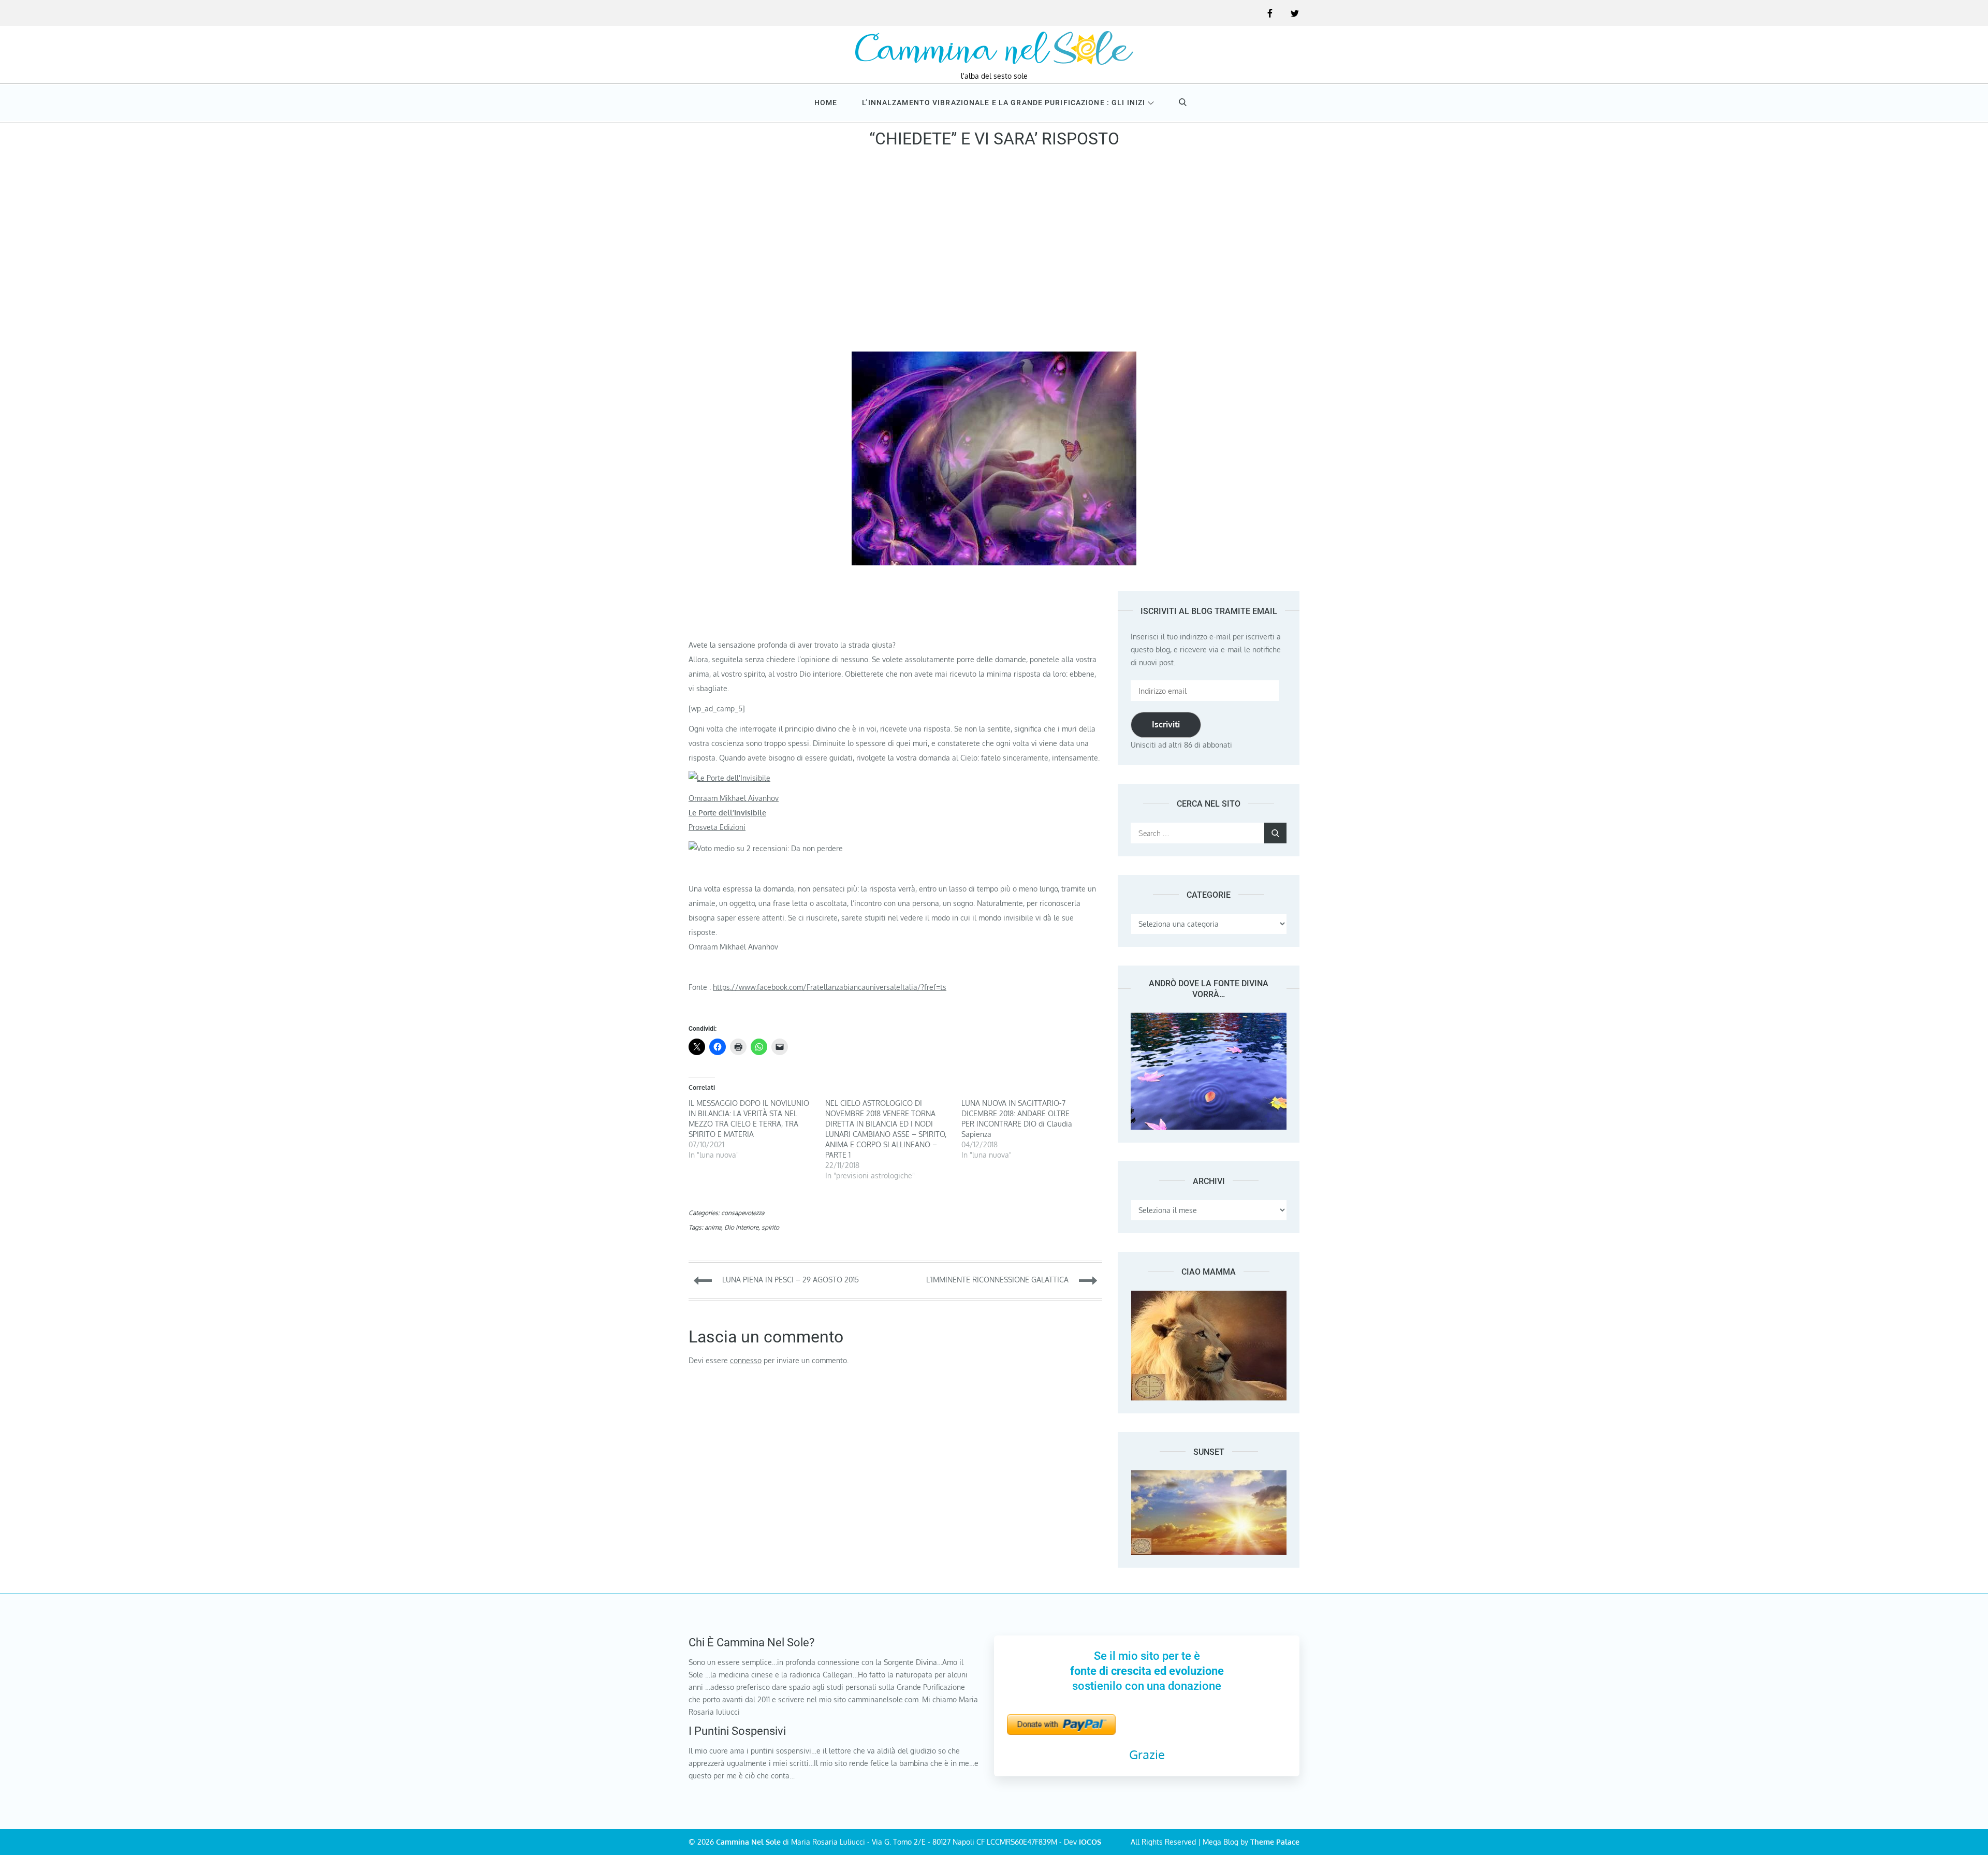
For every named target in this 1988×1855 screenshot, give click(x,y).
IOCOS (1090, 1842)
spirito (770, 1227)
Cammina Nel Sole (748, 1842)
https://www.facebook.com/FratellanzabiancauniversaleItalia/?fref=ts (830, 987)
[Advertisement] (994, 253)
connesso (746, 1360)
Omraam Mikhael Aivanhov (734, 798)
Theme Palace (1275, 1842)
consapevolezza (743, 1213)
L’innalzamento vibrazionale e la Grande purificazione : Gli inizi (1004, 103)
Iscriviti (1166, 724)
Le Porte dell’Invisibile (727, 813)
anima (713, 1227)
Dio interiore (741, 1227)
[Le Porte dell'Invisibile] (729, 778)
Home (826, 103)
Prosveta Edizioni (717, 827)
